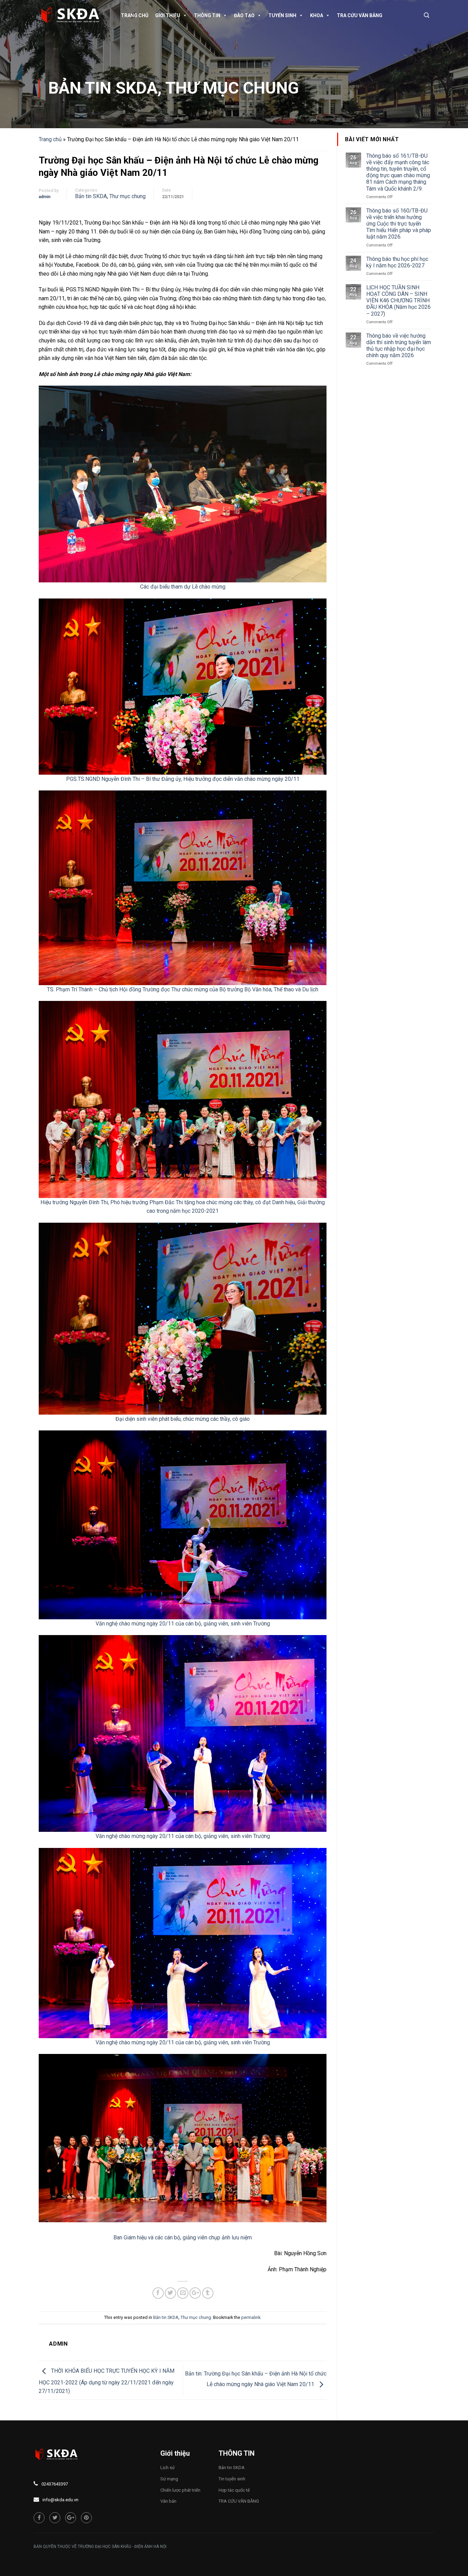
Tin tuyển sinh (232, 2479)
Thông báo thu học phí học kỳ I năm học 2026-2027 (397, 262)
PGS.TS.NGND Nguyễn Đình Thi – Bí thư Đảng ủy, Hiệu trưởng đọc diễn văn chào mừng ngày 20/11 (183, 779)
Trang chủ (135, 15)
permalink (251, 2317)
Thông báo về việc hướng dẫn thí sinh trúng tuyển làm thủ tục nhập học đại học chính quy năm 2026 (399, 346)
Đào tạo (244, 15)
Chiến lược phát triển (180, 2490)
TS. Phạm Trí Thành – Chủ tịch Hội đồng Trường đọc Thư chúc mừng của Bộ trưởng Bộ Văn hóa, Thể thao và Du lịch (183, 989)
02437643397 (55, 2484)
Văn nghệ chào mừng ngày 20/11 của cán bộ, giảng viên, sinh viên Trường (183, 1623)
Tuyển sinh (282, 15)
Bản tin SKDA (103, 88)
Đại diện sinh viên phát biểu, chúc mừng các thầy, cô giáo (183, 1419)
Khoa (317, 15)
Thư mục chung (232, 88)
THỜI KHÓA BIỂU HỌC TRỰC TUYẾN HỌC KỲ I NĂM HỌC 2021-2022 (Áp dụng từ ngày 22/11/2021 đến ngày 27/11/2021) (107, 2381)
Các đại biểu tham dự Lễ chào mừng (183, 587)
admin (45, 197)
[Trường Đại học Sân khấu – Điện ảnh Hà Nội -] (73, 15)
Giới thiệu (168, 15)
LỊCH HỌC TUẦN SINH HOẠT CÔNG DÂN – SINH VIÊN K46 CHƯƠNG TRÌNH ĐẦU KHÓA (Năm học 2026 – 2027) (398, 301)
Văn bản (168, 2501)
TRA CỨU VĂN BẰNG (360, 15)
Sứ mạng (169, 2479)
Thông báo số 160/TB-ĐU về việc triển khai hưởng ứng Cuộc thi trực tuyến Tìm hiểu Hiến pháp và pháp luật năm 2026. (399, 224)
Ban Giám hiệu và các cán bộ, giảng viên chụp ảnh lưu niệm (183, 2238)
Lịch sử (168, 2468)
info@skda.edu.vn (60, 2500)
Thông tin (207, 15)
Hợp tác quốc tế (234, 2490)
